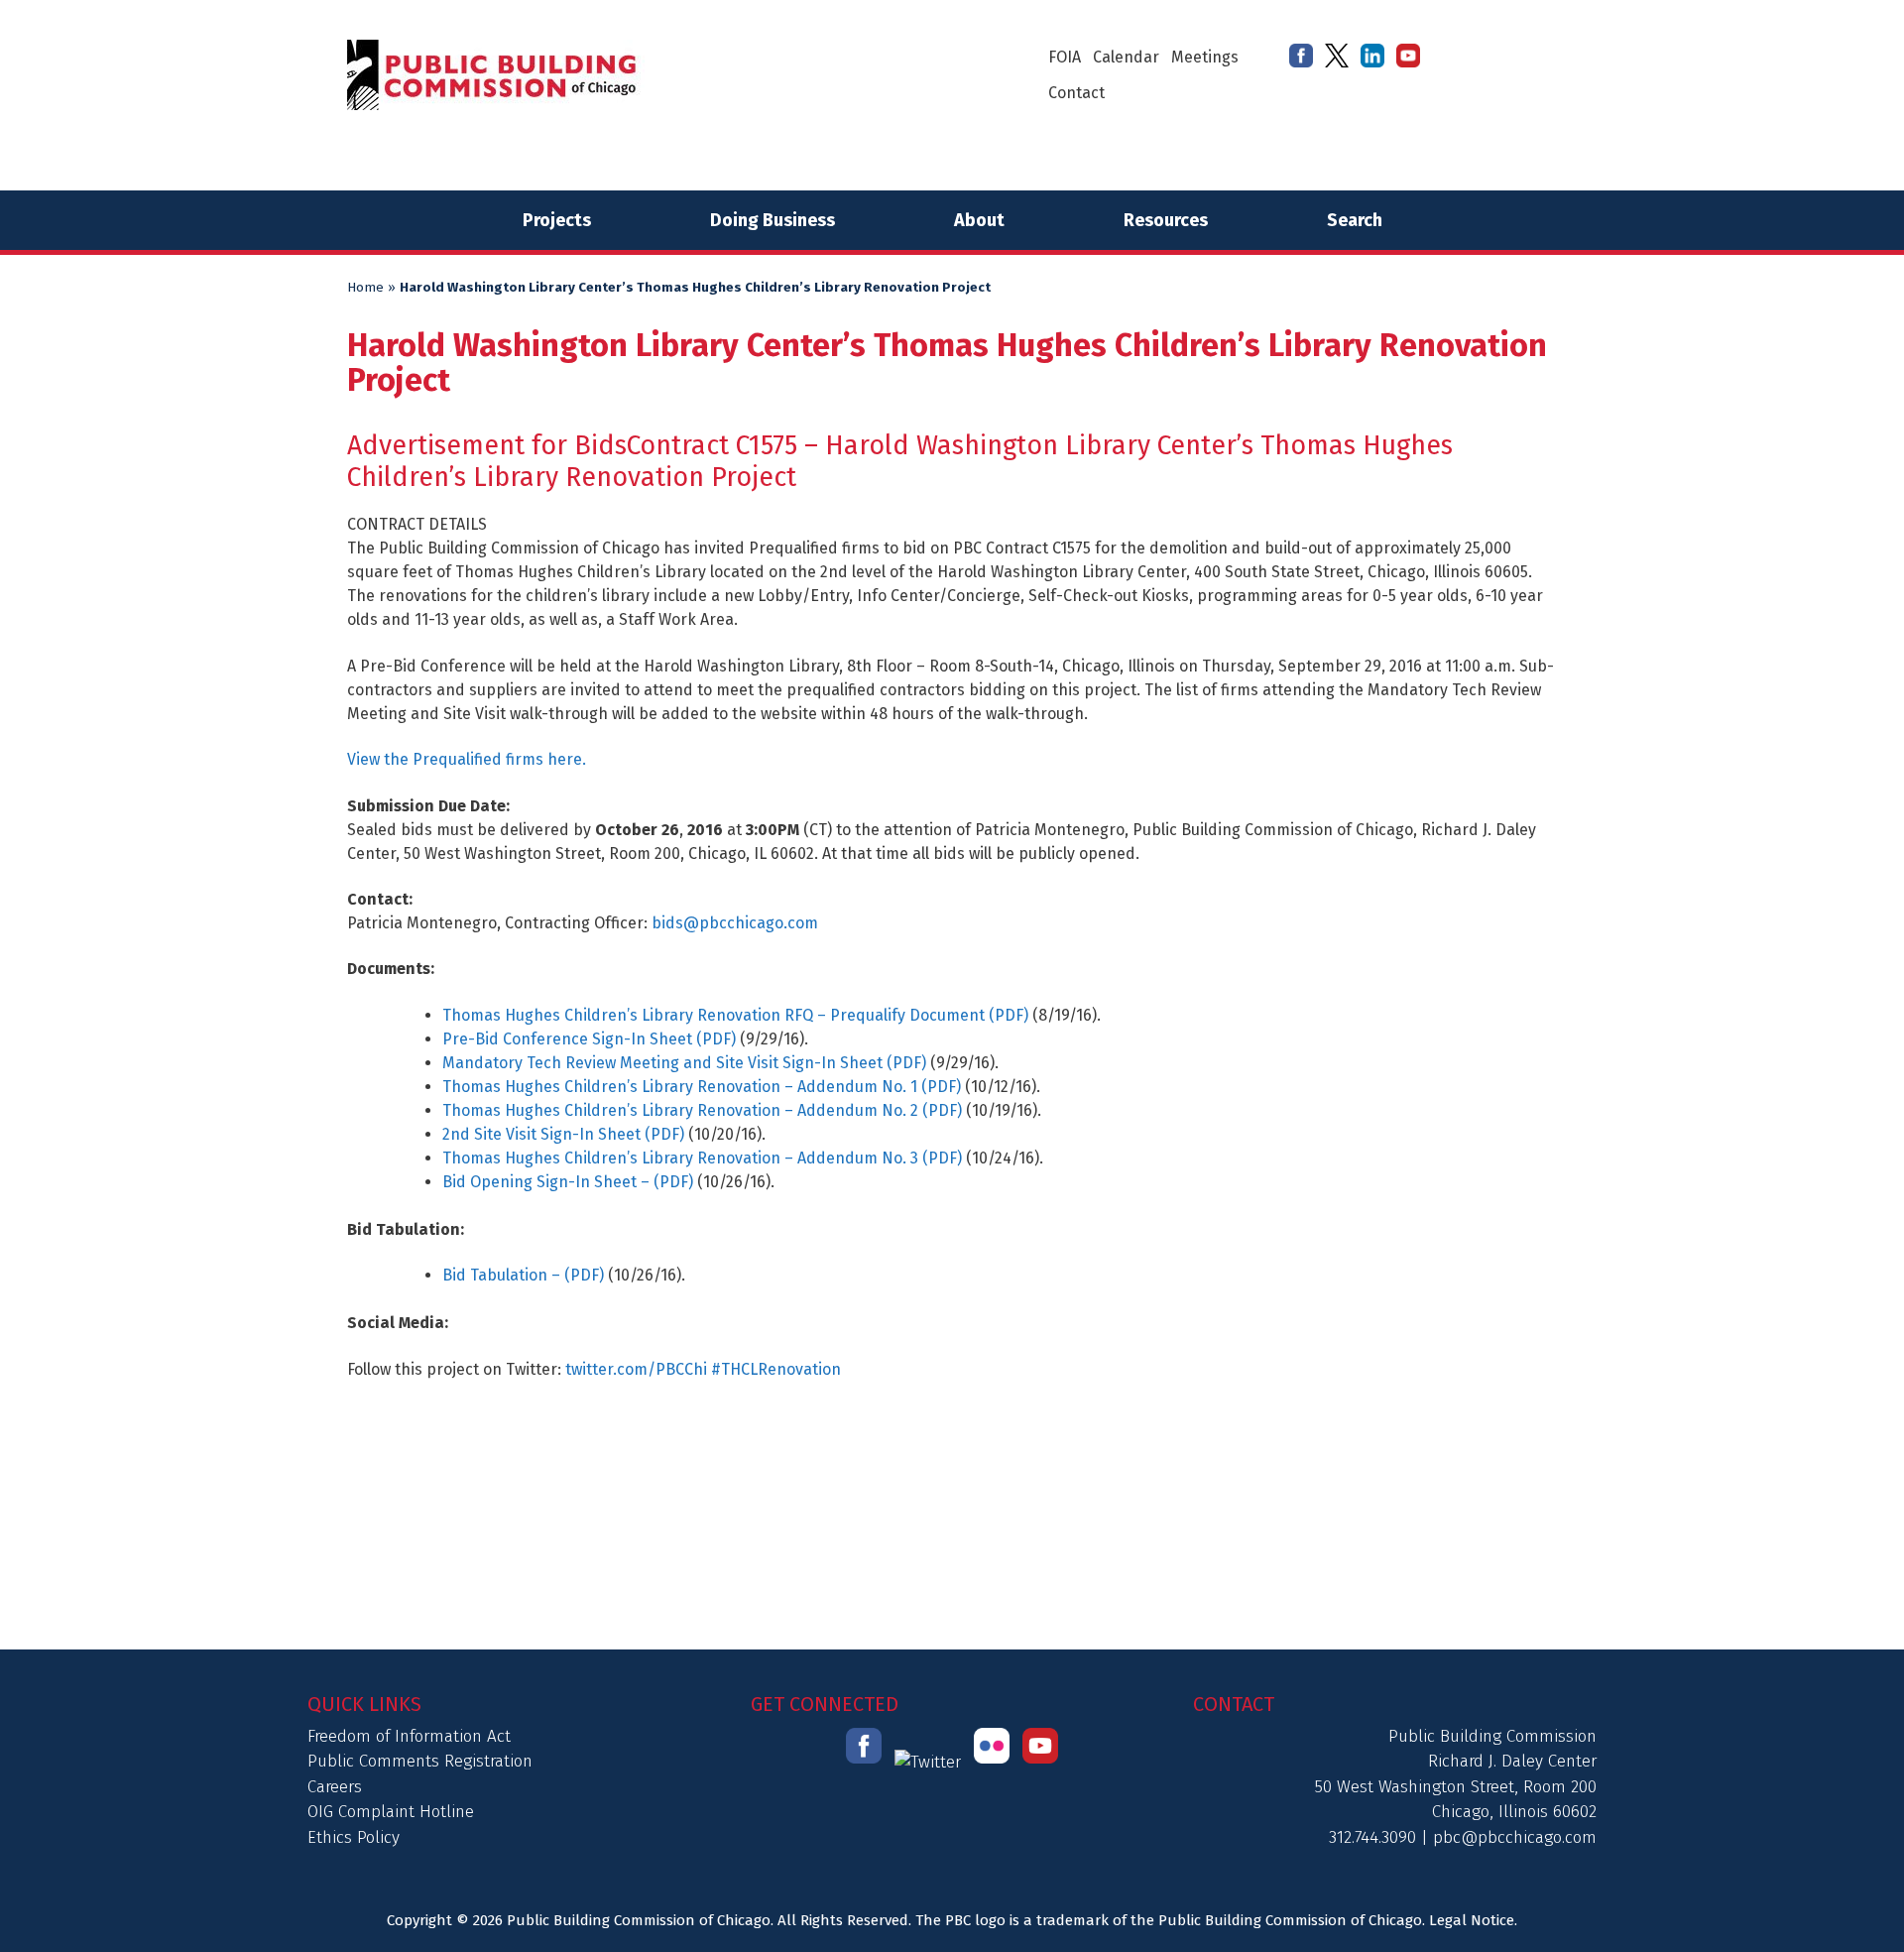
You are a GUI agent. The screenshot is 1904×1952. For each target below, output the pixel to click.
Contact (1076, 93)
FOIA (1065, 57)
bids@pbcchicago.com (735, 923)
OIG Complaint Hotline (391, 1812)
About (979, 220)
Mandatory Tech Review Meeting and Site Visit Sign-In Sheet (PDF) (684, 1063)
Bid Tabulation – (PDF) (523, 1275)
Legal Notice (1472, 1920)
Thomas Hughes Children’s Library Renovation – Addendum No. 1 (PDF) (702, 1087)
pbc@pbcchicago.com (1515, 1837)
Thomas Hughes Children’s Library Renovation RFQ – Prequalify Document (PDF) (735, 1015)
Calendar (1126, 57)
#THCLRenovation (776, 1369)
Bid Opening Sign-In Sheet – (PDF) (568, 1182)
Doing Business (773, 220)
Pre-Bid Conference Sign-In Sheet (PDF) (589, 1039)
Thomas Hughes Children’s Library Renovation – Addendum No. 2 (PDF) (702, 1110)
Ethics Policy (354, 1837)
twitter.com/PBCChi (636, 1369)
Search (1355, 220)
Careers (335, 1787)
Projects (557, 220)
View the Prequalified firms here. (467, 759)
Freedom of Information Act (409, 1736)
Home (365, 288)
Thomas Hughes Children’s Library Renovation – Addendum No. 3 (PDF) (702, 1158)
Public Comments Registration (420, 1761)
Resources (1166, 220)
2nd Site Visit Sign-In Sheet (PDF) (563, 1134)
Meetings (1205, 57)
